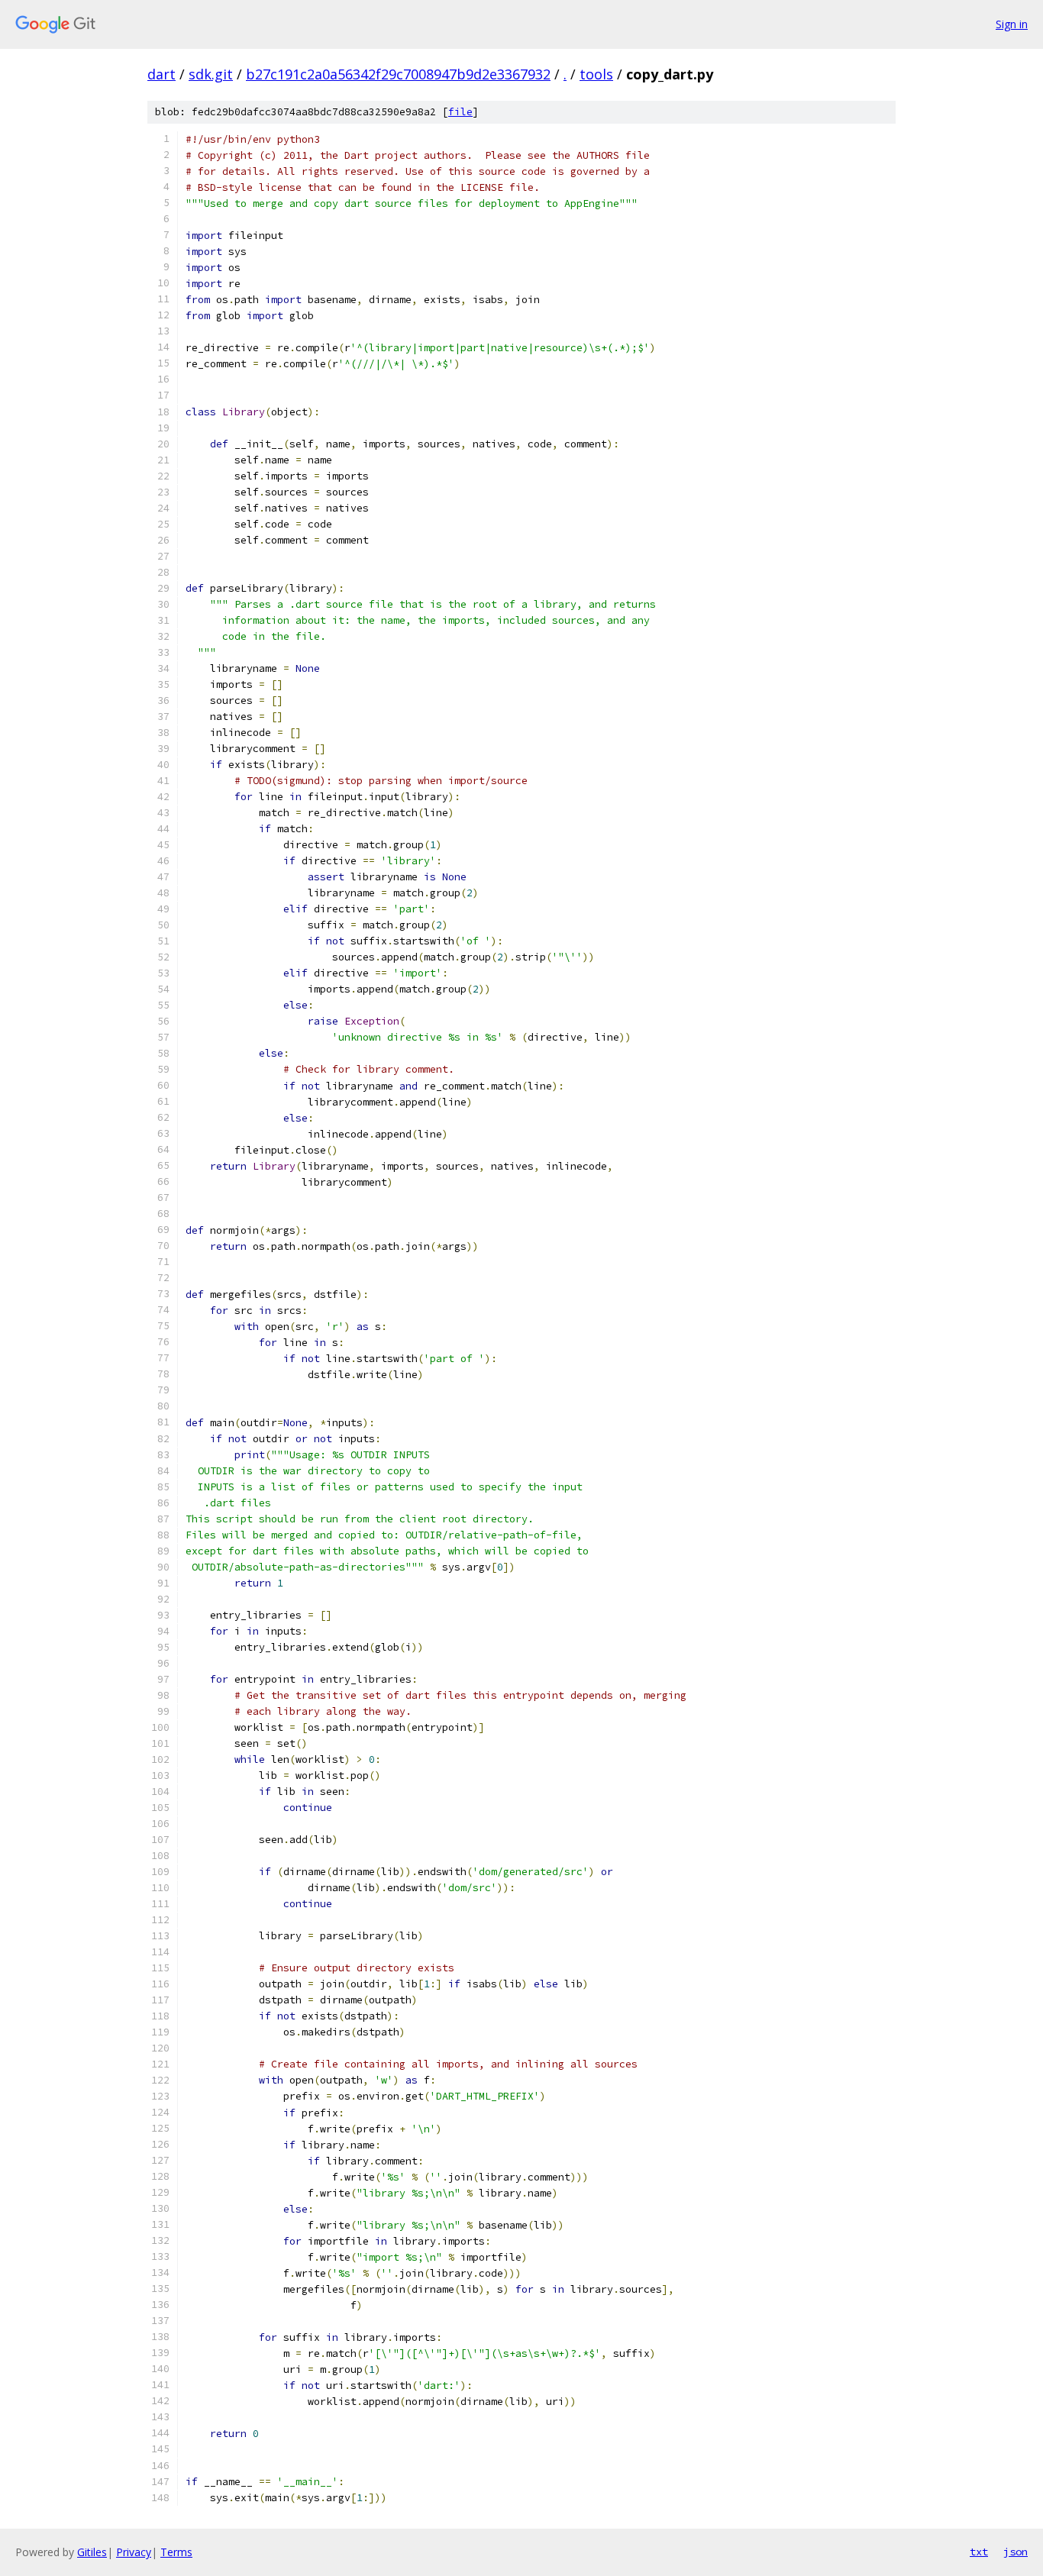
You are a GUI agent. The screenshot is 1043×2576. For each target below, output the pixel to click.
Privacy (134, 2552)
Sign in (1012, 24)
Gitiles (92, 2552)
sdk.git (211, 74)
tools (596, 74)
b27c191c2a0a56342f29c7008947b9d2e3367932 (398, 74)
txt (979, 2552)
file (460, 112)
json (1016, 2552)
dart (161, 74)
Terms (176, 2552)
